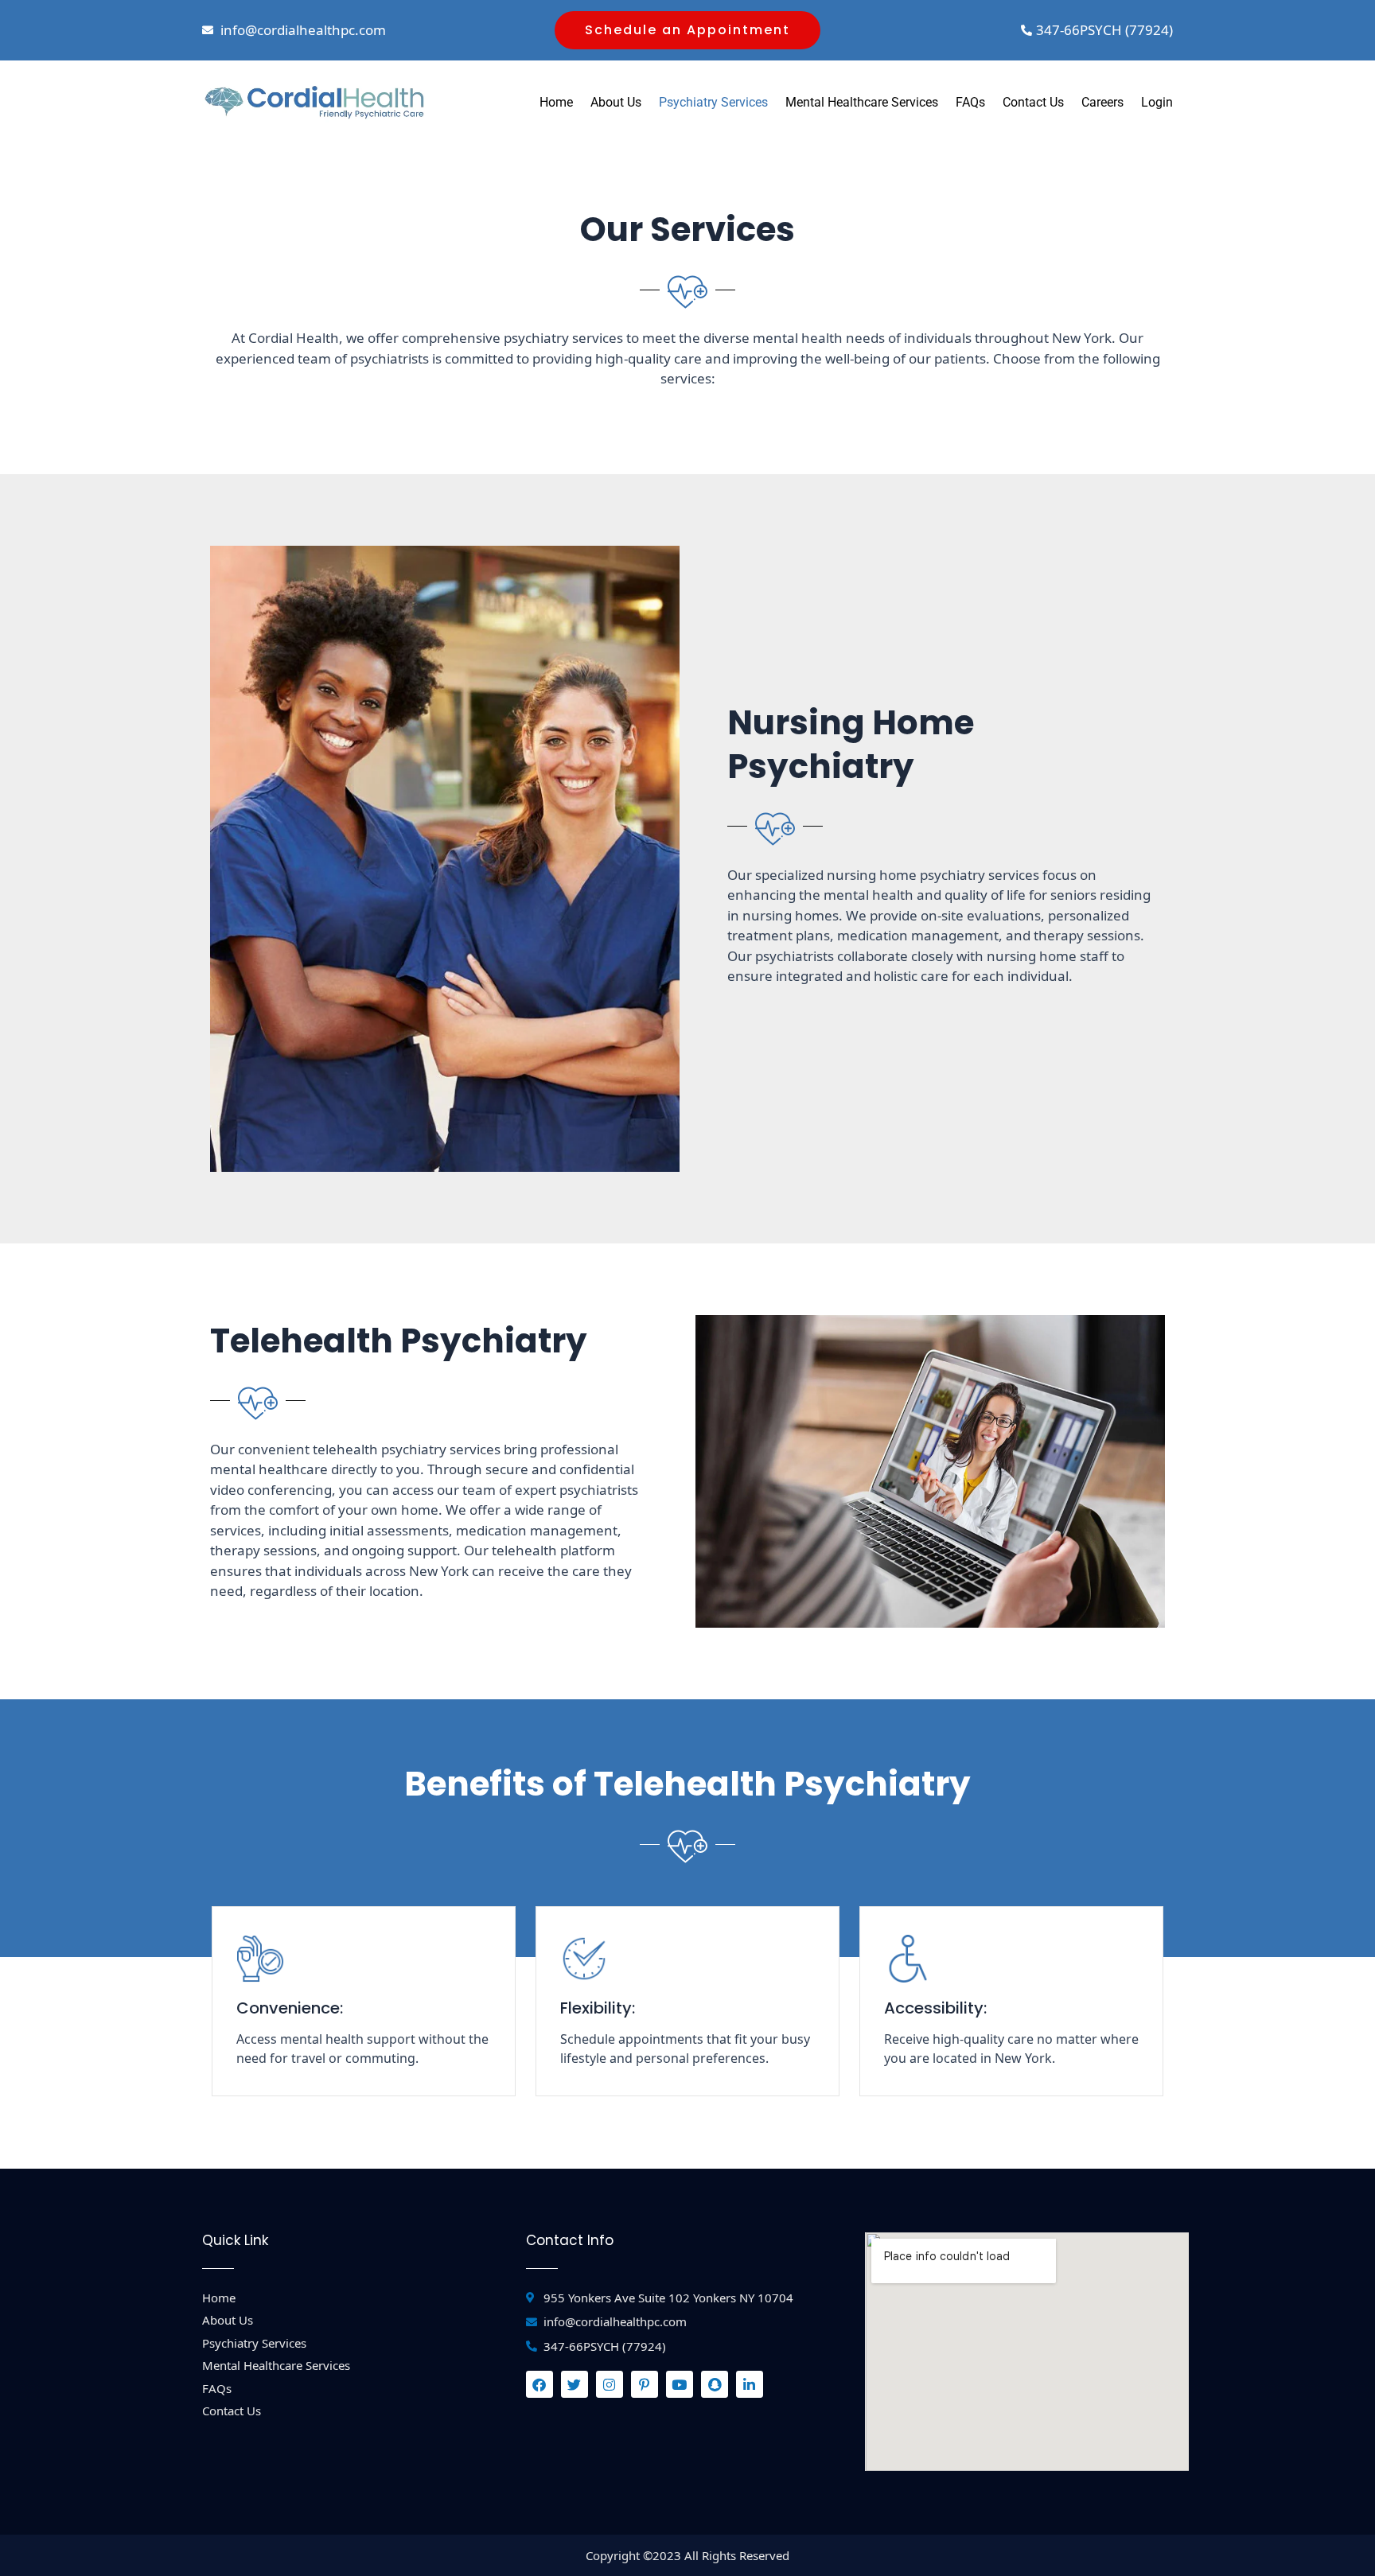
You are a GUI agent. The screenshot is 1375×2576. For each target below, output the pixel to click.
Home (556, 102)
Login (1157, 102)
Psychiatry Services (713, 102)
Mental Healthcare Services (862, 102)
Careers (1102, 102)
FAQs (970, 102)
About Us (616, 102)
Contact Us (1033, 102)
